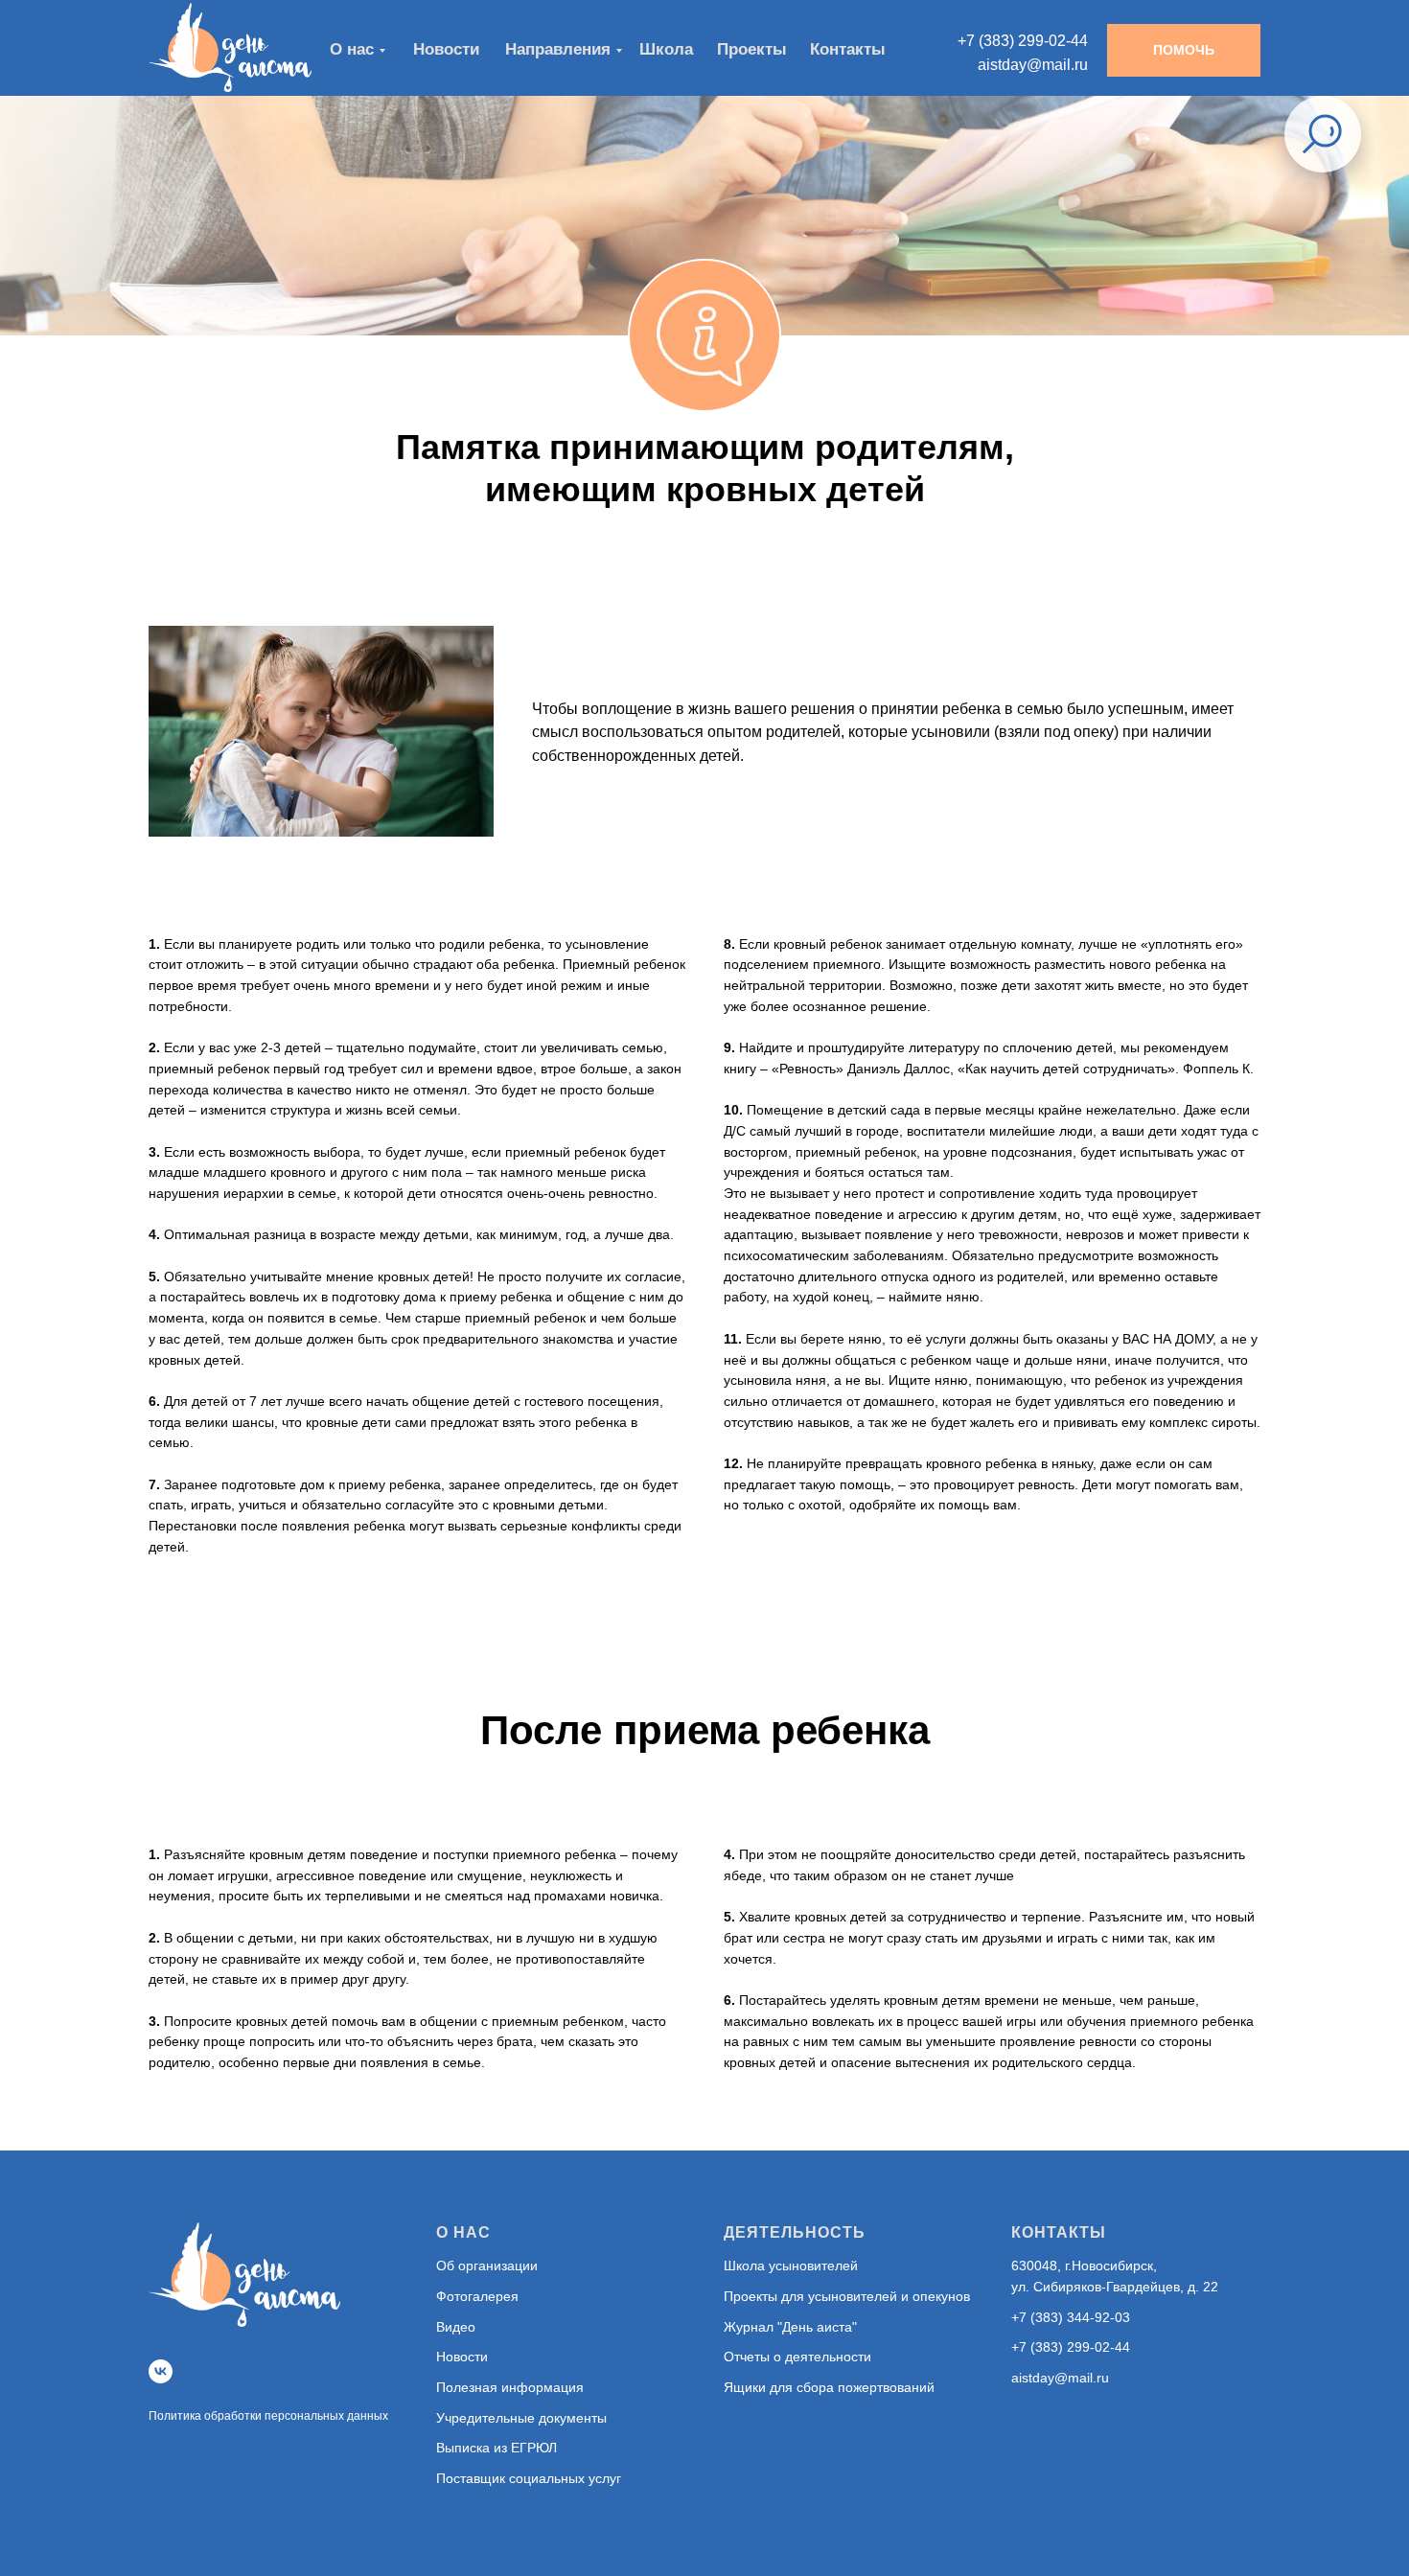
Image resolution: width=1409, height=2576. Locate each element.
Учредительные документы (521, 2418)
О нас (352, 49)
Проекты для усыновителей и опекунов (847, 2296)
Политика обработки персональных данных (268, 2416)
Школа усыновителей (791, 2265)
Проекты (752, 49)
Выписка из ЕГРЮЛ (497, 2448)
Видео (456, 2327)
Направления (558, 49)
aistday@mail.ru (1060, 2378)
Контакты (848, 49)
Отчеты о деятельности (797, 2357)
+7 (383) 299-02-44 (1071, 2347)
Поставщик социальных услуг (529, 2478)
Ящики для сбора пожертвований (829, 2387)
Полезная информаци (506, 2387)
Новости (462, 2357)
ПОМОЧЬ (1184, 50)
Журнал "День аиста (788, 2327)
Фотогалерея (477, 2296)
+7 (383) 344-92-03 (1071, 2317)
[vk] (161, 2371)
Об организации (487, 2265)
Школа (666, 49)
